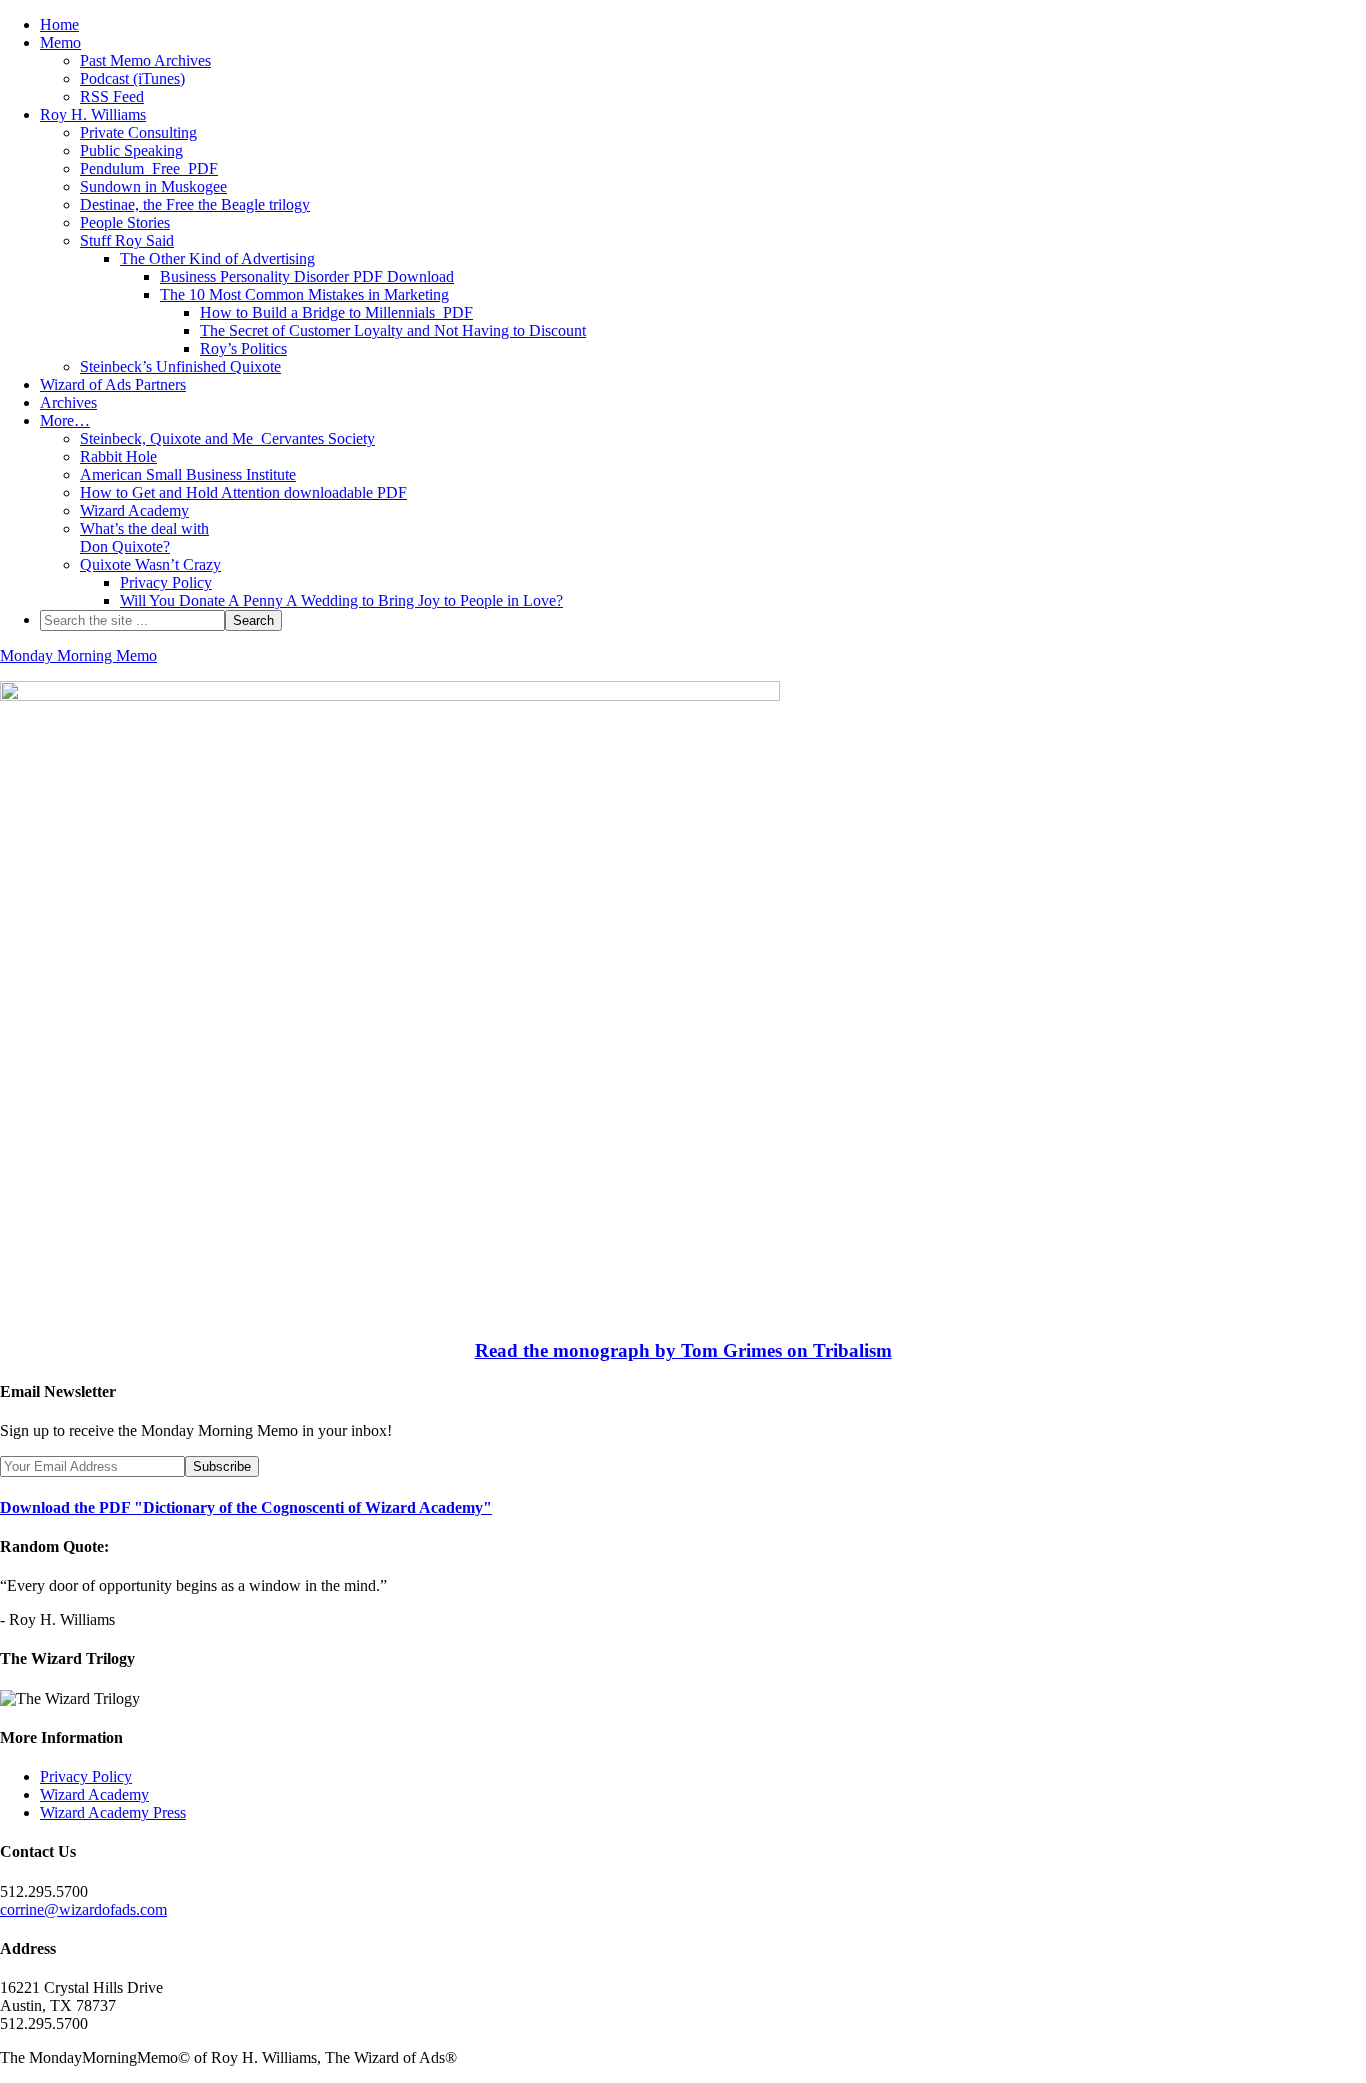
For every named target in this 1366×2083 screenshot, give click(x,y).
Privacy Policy (86, 1776)
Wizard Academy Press (113, 1812)
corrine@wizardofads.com (83, 1909)
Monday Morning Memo (78, 655)
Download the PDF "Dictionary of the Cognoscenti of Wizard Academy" (246, 1507)
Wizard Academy (94, 1794)
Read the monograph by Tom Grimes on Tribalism (683, 1350)
